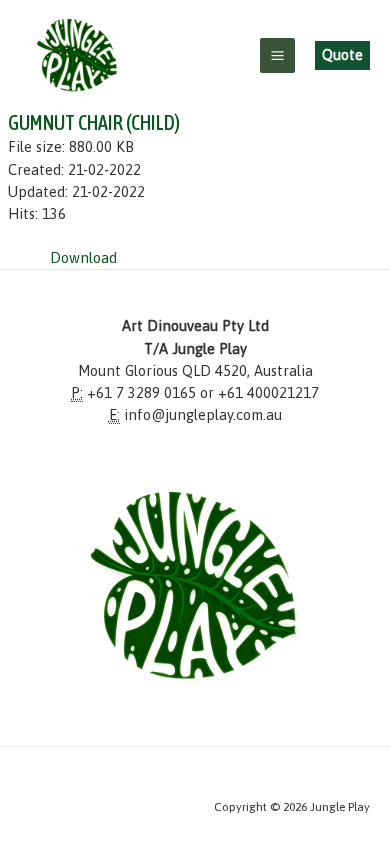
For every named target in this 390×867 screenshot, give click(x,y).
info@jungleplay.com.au (203, 414)
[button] (342, 55)
